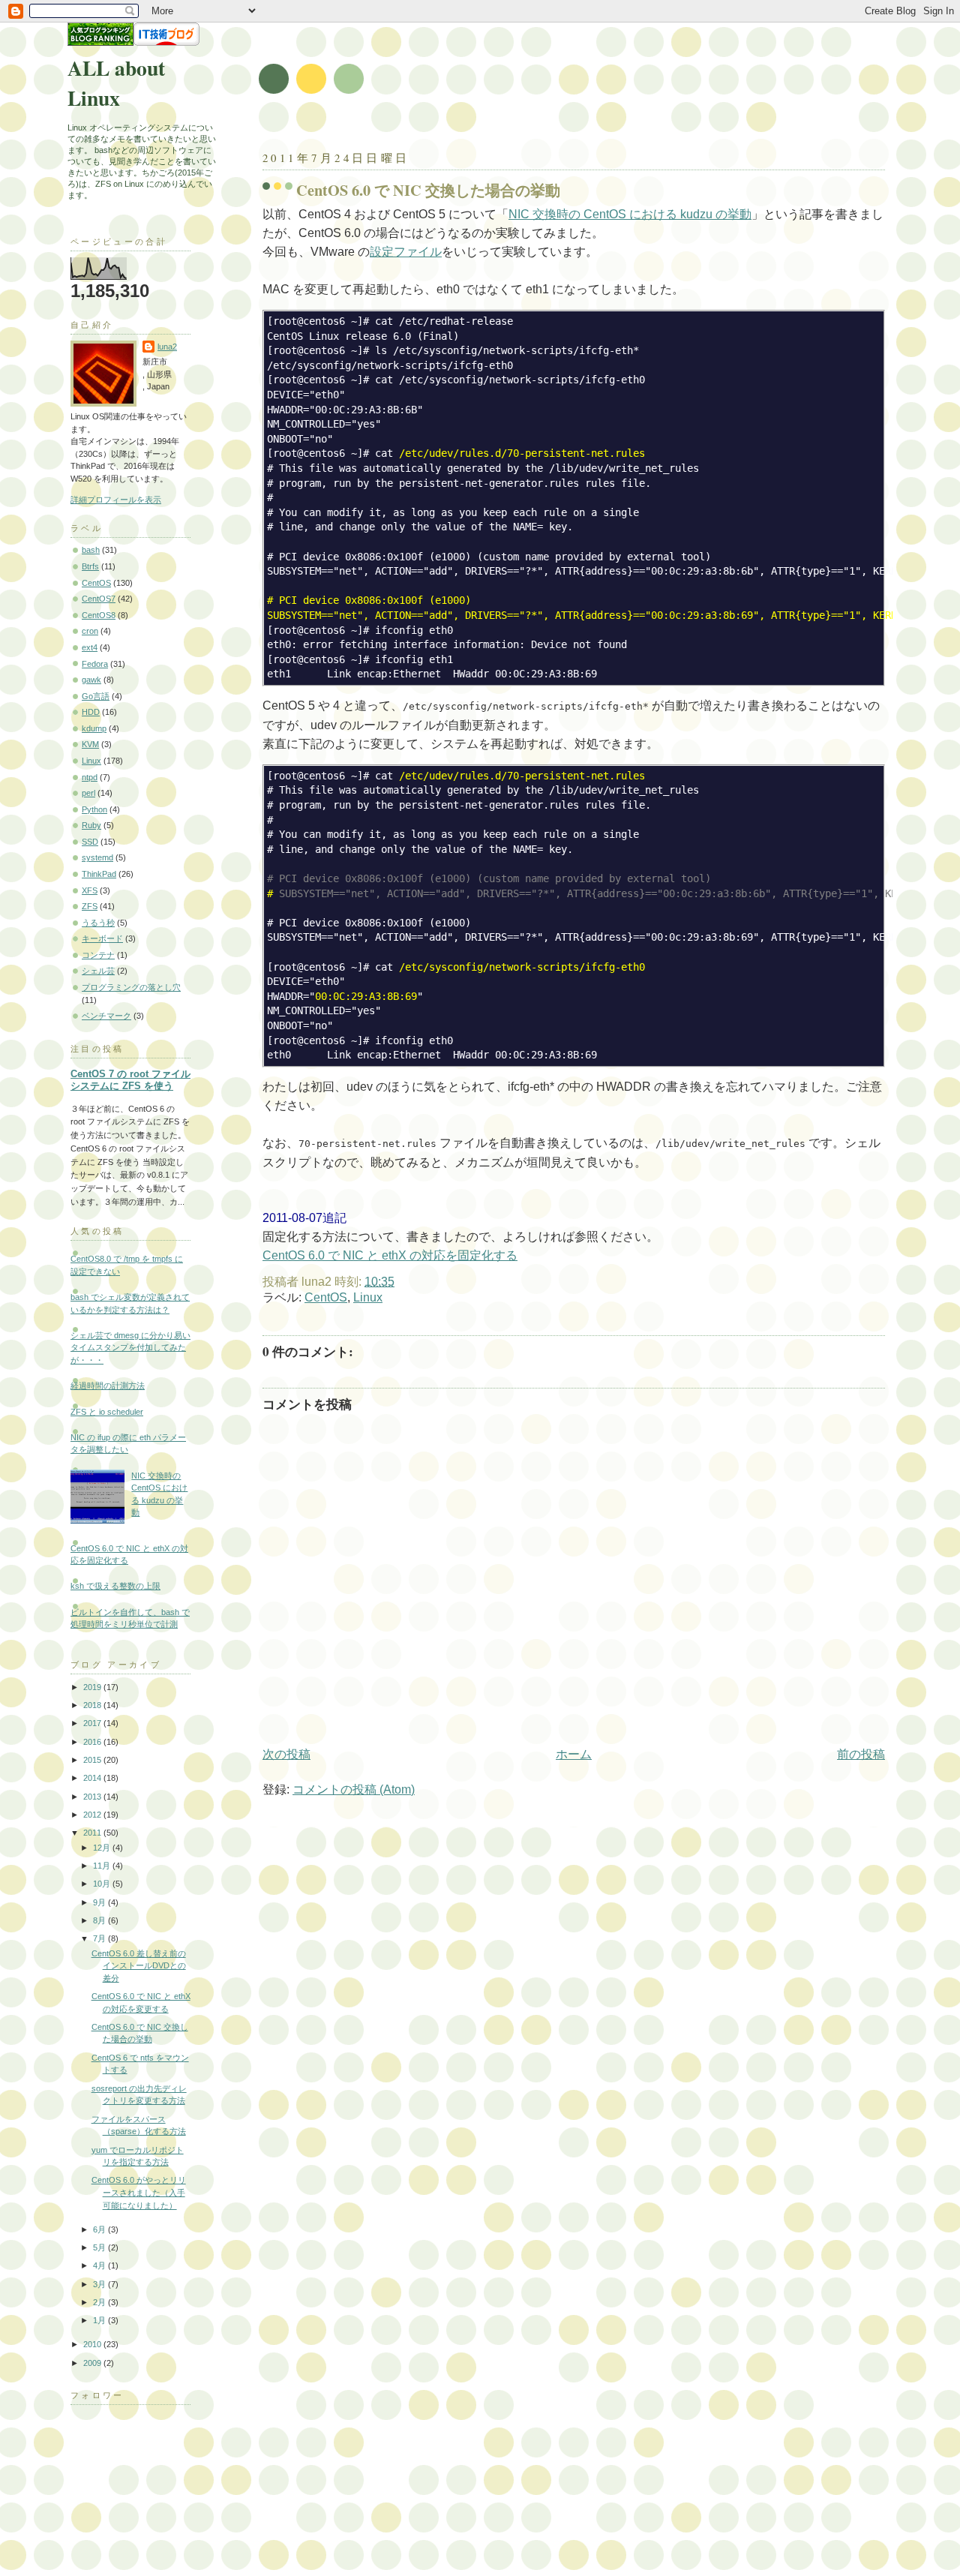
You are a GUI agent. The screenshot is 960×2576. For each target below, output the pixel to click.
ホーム (574, 1754)
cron (90, 631)
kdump (94, 728)
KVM (90, 744)
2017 (93, 1723)
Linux (368, 1297)
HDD (91, 712)
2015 (93, 1760)
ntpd (90, 777)
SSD (90, 842)
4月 (100, 2265)
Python (94, 809)
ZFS (90, 906)
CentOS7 (99, 599)
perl (88, 793)
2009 (93, 2363)
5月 (100, 2247)
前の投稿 (861, 1754)
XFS (90, 890)
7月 (100, 1938)
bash (91, 550)
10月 (103, 1884)
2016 (93, 1742)
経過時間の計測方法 (108, 1386)
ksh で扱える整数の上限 (115, 1586)
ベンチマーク (106, 1016)
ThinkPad (99, 874)
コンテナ (98, 955)
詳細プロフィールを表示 (116, 500)
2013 (93, 1797)
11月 (103, 1866)
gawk (91, 680)
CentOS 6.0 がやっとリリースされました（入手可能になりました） (139, 2192)
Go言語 (96, 696)
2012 (93, 1815)
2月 (100, 2302)
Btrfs (90, 566)
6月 (100, 2229)
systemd (97, 857)
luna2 (167, 347)
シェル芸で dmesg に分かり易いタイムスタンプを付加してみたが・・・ (130, 1348)
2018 (93, 1705)
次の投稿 (286, 1754)
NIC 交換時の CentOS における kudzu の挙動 (630, 214)
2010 (93, 2344)
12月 (103, 1848)
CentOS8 (99, 615)
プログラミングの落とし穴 (131, 987)
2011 (93, 1833)
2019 (93, 1687)
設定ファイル (406, 252)
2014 (93, 1778)
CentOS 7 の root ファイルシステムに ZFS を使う (130, 1080)
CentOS (326, 1297)
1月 (100, 2320)
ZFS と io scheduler (107, 1412)
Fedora (95, 664)
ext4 (90, 647)
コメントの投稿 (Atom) (354, 1789)
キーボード (102, 938)
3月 (100, 2284)
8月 (100, 1920)
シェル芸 (98, 971)
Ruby (91, 825)
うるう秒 (98, 923)
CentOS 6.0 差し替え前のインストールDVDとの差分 (139, 1966)
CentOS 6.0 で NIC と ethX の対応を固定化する (390, 1255)
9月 (100, 1902)
